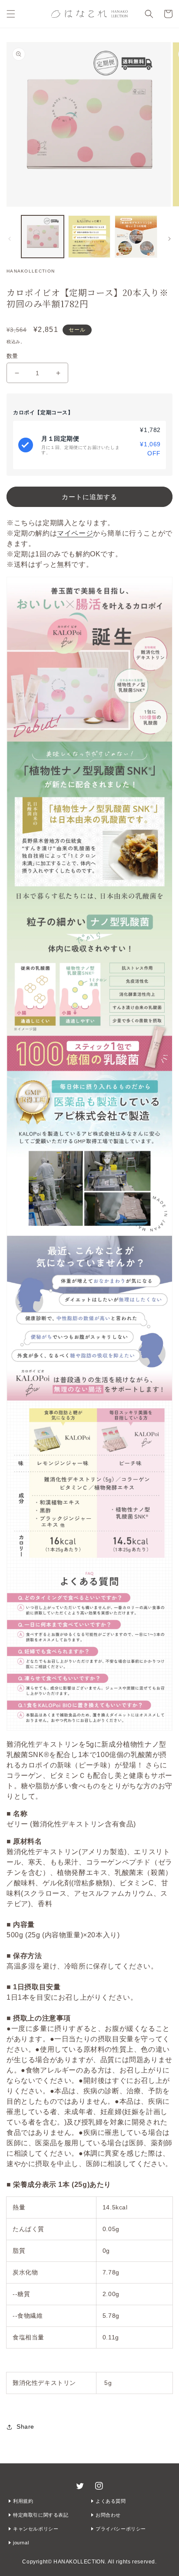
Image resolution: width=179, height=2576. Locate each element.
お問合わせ (108, 2515)
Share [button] (25, 2427)
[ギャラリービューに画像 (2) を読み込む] (89, 237)
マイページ (75, 533)
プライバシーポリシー (121, 2529)
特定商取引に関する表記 (41, 2515)
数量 (12, 356)
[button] (11, 14)
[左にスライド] (10, 239)
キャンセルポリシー (36, 2529)
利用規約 (23, 2501)
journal (21, 2543)
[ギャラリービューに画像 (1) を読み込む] (43, 237)
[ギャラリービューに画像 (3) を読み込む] (136, 237)
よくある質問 (111, 2501)
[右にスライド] (169, 239)
